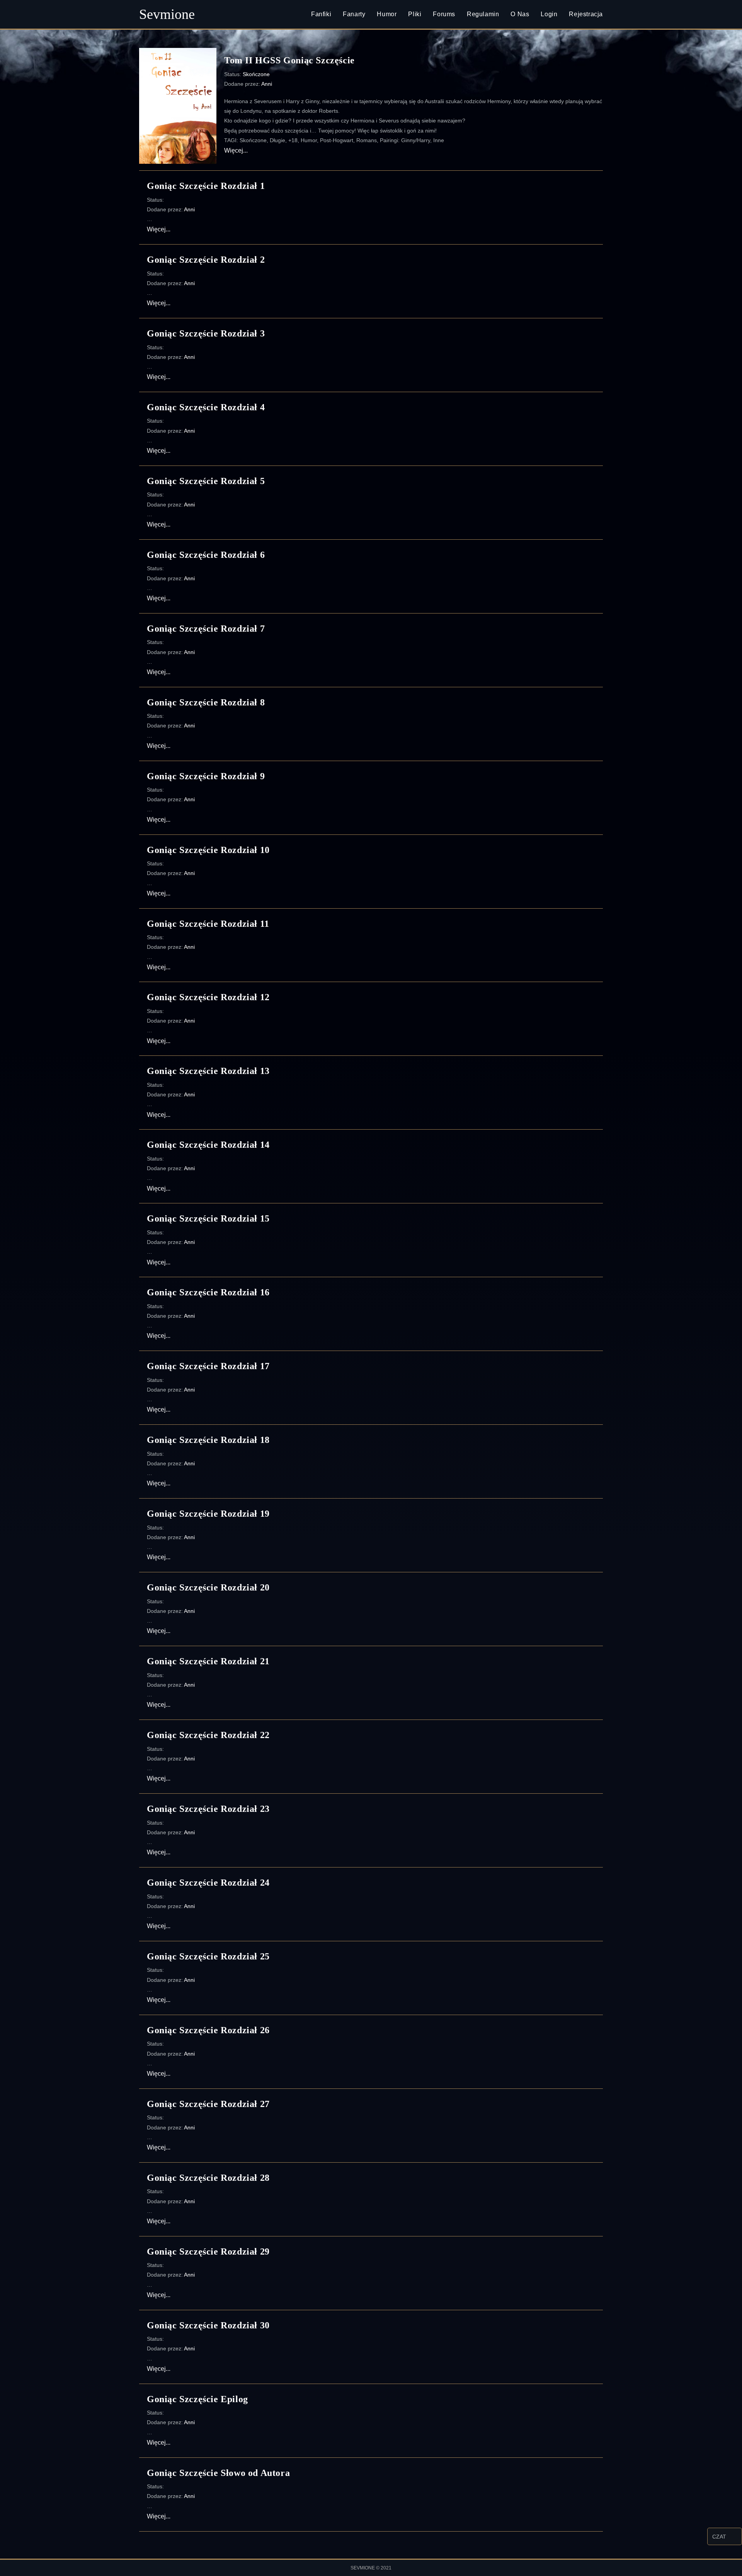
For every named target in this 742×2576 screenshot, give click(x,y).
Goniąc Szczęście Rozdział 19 (208, 1514)
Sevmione (167, 14)
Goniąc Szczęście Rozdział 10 (208, 850)
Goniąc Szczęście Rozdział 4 (206, 407)
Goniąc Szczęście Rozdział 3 (206, 333)
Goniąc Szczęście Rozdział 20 (208, 1587)
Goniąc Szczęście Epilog (197, 2399)
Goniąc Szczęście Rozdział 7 (206, 629)
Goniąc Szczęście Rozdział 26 (208, 2030)
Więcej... (236, 150)
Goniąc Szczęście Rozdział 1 (206, 186)
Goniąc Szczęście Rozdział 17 (208, 1366)
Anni (267, 84)
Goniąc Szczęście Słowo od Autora (218, 2473)
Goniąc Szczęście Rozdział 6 (206, 555)
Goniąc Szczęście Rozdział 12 (208, 997)
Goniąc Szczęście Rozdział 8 (206, 702)
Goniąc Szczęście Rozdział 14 (208, 1145)
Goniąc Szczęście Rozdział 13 (208, 1071)
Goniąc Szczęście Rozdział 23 (208, 1809)
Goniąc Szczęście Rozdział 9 (206, 776)
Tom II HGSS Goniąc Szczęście (289, 60)
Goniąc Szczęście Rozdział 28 (208, 2178)
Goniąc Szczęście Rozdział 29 (208, 2251)
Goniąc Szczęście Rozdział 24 (208, 1883)
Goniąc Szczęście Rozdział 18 (208, 1440)
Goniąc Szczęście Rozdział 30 (208, 2325)
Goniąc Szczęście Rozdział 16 (208, 1292)
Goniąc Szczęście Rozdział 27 (208, 2104)
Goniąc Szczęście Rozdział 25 (208, 1956)
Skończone (256, 74)
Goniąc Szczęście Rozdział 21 (208, 1661)
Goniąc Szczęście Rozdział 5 (206, 481)
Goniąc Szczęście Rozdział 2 (206, 260)
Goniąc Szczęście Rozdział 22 (208, 1735)
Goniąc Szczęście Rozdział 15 (208, 1218)
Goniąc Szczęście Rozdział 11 (208, 924)
